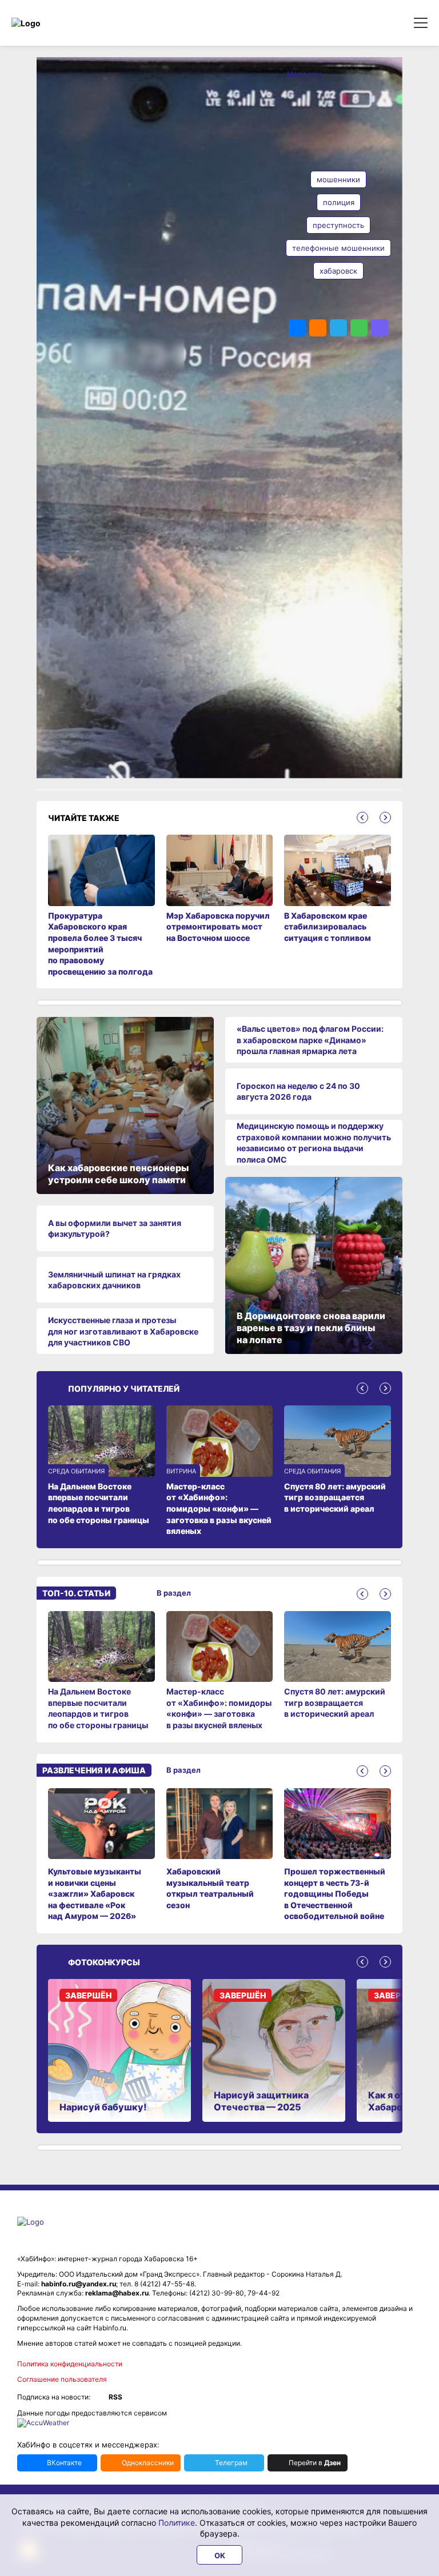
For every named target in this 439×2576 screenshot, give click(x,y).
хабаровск (338, 271)
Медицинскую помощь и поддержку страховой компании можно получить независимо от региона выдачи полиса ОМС (314, 1143)
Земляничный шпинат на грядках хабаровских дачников (114, 1280)
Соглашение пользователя (62, 2379)
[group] (101, 1671)
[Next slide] (385, 818)
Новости (304, 74)
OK (220, 2555)
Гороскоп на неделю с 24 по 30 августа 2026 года (298, 1091)
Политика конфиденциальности (70, 2364)
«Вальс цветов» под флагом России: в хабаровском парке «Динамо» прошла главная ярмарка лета (310, 1040)
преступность (338, 225)
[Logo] (60, 23)
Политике (177, 2523)
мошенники (338, 179)
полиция (339, 202)
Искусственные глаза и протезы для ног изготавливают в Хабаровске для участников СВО (123, 1331)
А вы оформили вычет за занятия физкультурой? (115, 1229)
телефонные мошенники (338, 248)
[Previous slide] (362, 818)
